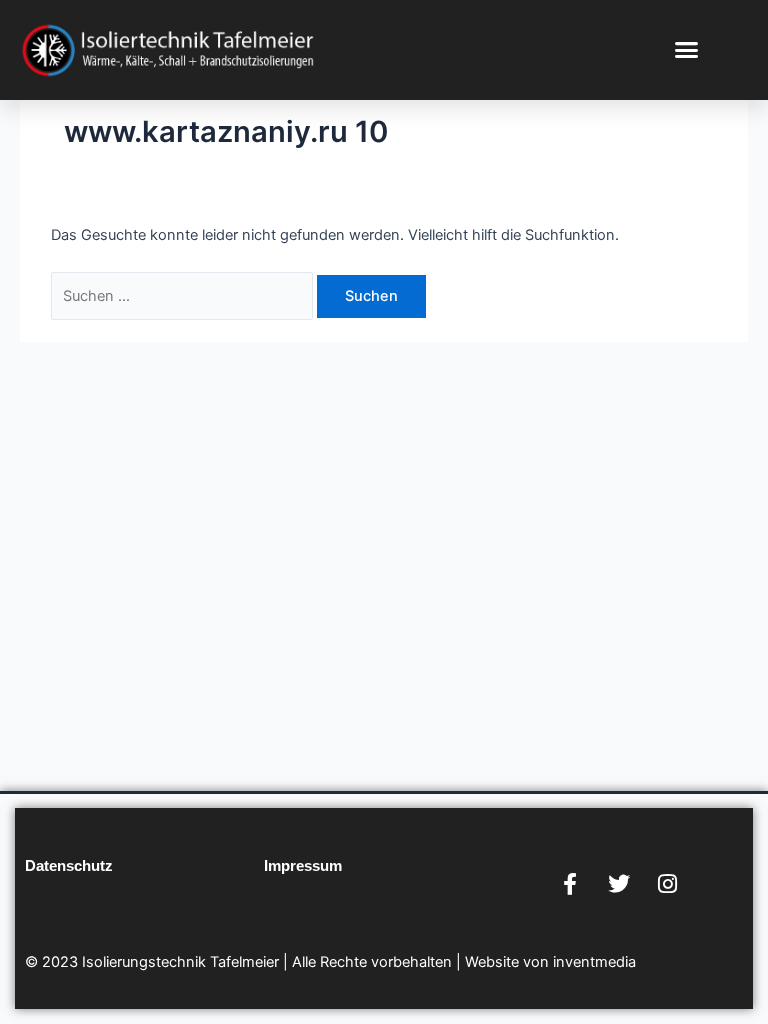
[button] (687, 49)
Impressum (303, 866)
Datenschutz (69, 866)
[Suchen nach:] (184, 296)
